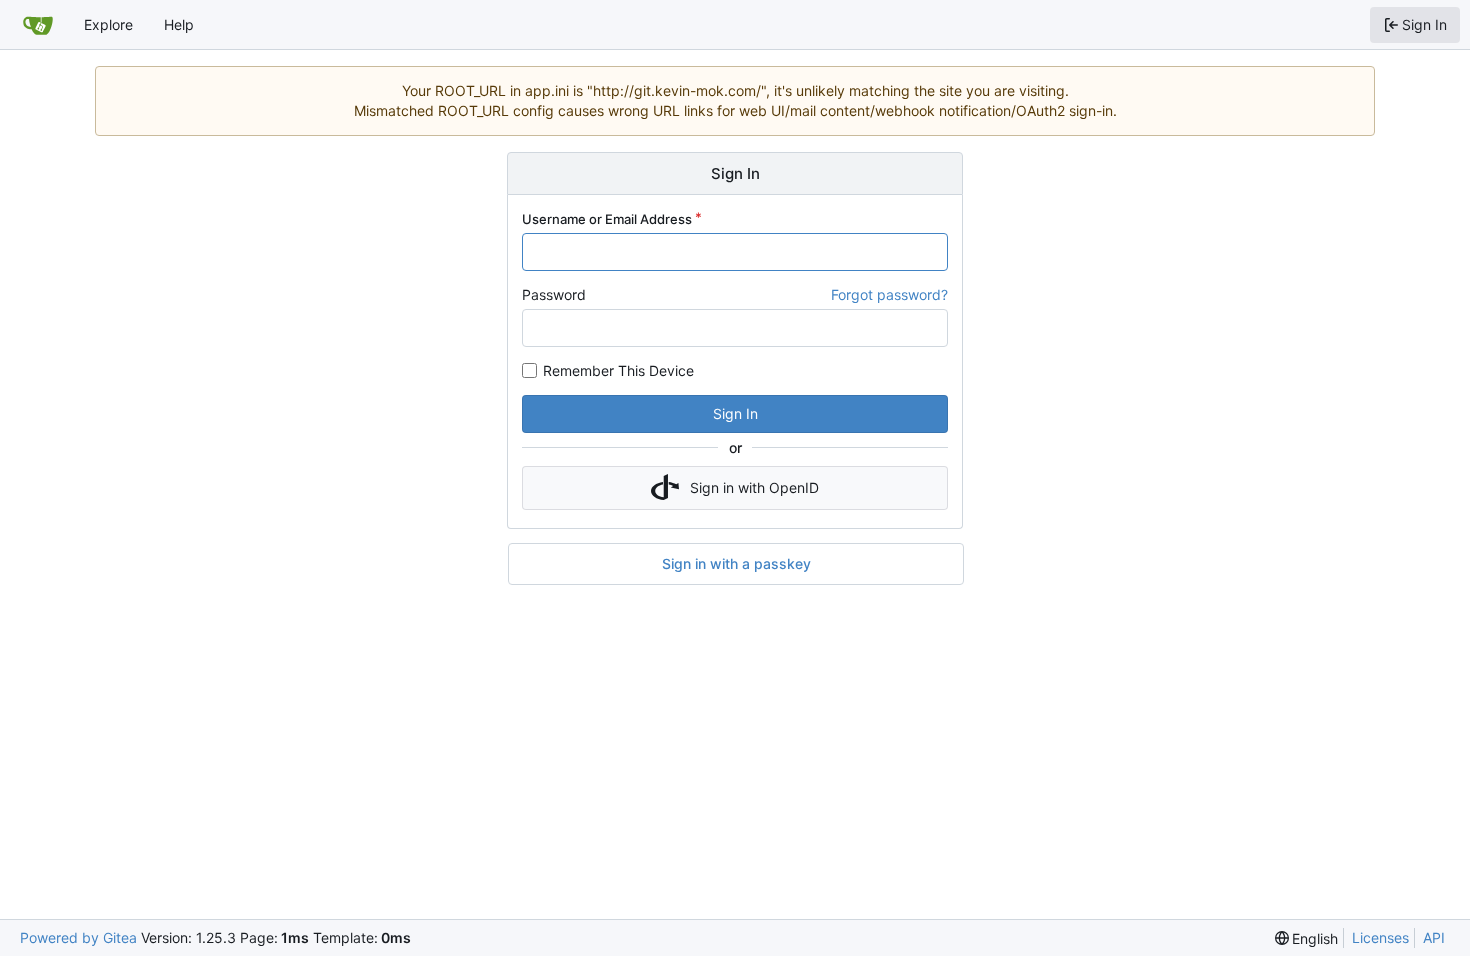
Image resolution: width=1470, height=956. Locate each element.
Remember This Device (618, 370)
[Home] (38, 25)
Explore (108, 24)
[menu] (1307, 938)
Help (179, 24)
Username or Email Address (607, 219)
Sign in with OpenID (754, 487)
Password (554, 294)
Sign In (735, 413)
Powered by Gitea (78, 937)
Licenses (1380, 937)
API (1434, 937)
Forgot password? (889, 294)
